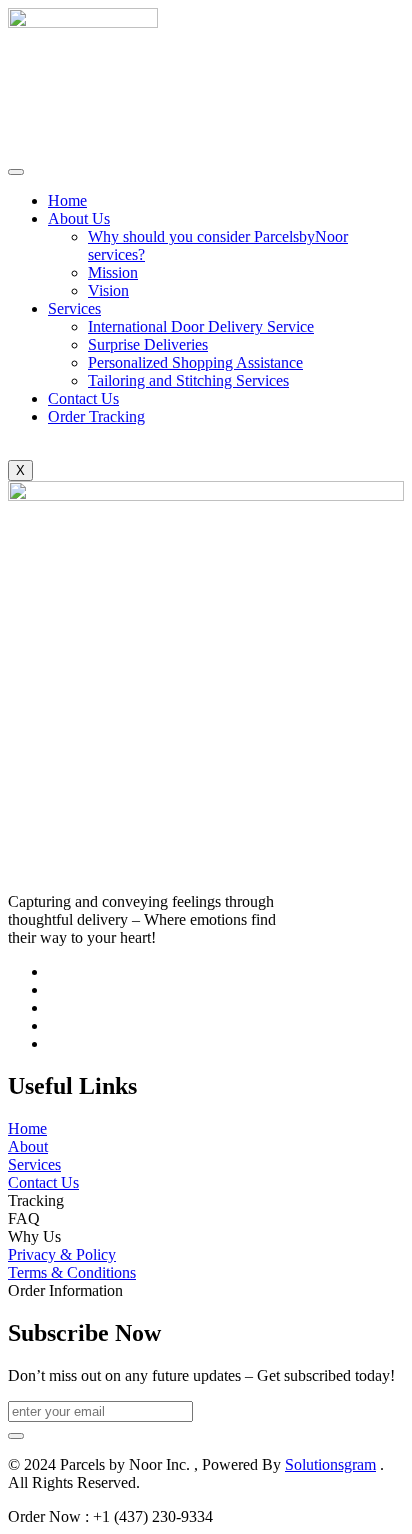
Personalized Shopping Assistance (195, 362)
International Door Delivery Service (201, 326)
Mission (113, 272)
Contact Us (83, 398)
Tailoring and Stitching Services (188, 380)
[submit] (16, 1436)
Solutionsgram (330, 1464)
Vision (108, 290)
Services (74, 308)
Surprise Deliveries (148, 344)
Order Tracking (96, 416)
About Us (79, 218)
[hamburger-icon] (16, 172)
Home (67, 200)
